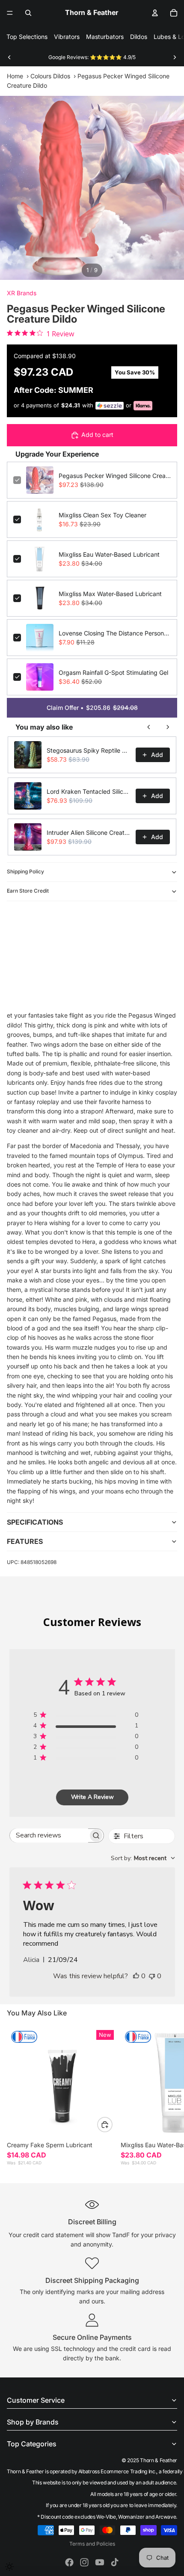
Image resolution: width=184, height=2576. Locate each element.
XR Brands (22, 293)
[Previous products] (149, 727)
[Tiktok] (115, 2562)
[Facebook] (69, 2562)
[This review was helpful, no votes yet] (136, 1976)
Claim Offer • (92, 708)
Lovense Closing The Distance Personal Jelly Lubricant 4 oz (115, 633)
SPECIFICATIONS (35, 1522)
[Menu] (10, 13)
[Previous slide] (9, 57)
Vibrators (67, 37)
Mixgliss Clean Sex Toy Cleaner (102, 515)
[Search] (28, 13)
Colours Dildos (50, 76)
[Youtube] (100, 2562)
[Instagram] (84, 2562)
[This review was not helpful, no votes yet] (152, 1976)
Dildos (139, 37)
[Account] (155, 13)
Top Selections (27, 37)
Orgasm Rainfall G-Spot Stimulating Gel (113, 672)
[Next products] (168, 727)
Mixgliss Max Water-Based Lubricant (110, 594)
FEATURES (25, 1541)
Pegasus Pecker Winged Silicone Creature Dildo (115, 476)
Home (15, 76)
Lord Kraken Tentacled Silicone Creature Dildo (89, 791)
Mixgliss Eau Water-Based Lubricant (109, 554)
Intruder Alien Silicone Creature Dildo (89, 832)
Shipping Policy (25, 871)
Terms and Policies (92, 2544)
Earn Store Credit (28, 891)
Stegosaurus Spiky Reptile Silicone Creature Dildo (89, 750)
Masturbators (105, 37)
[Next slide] (175, 57)
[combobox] (143, 1858)
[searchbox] (49, 1836)
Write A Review (92, 1797)
